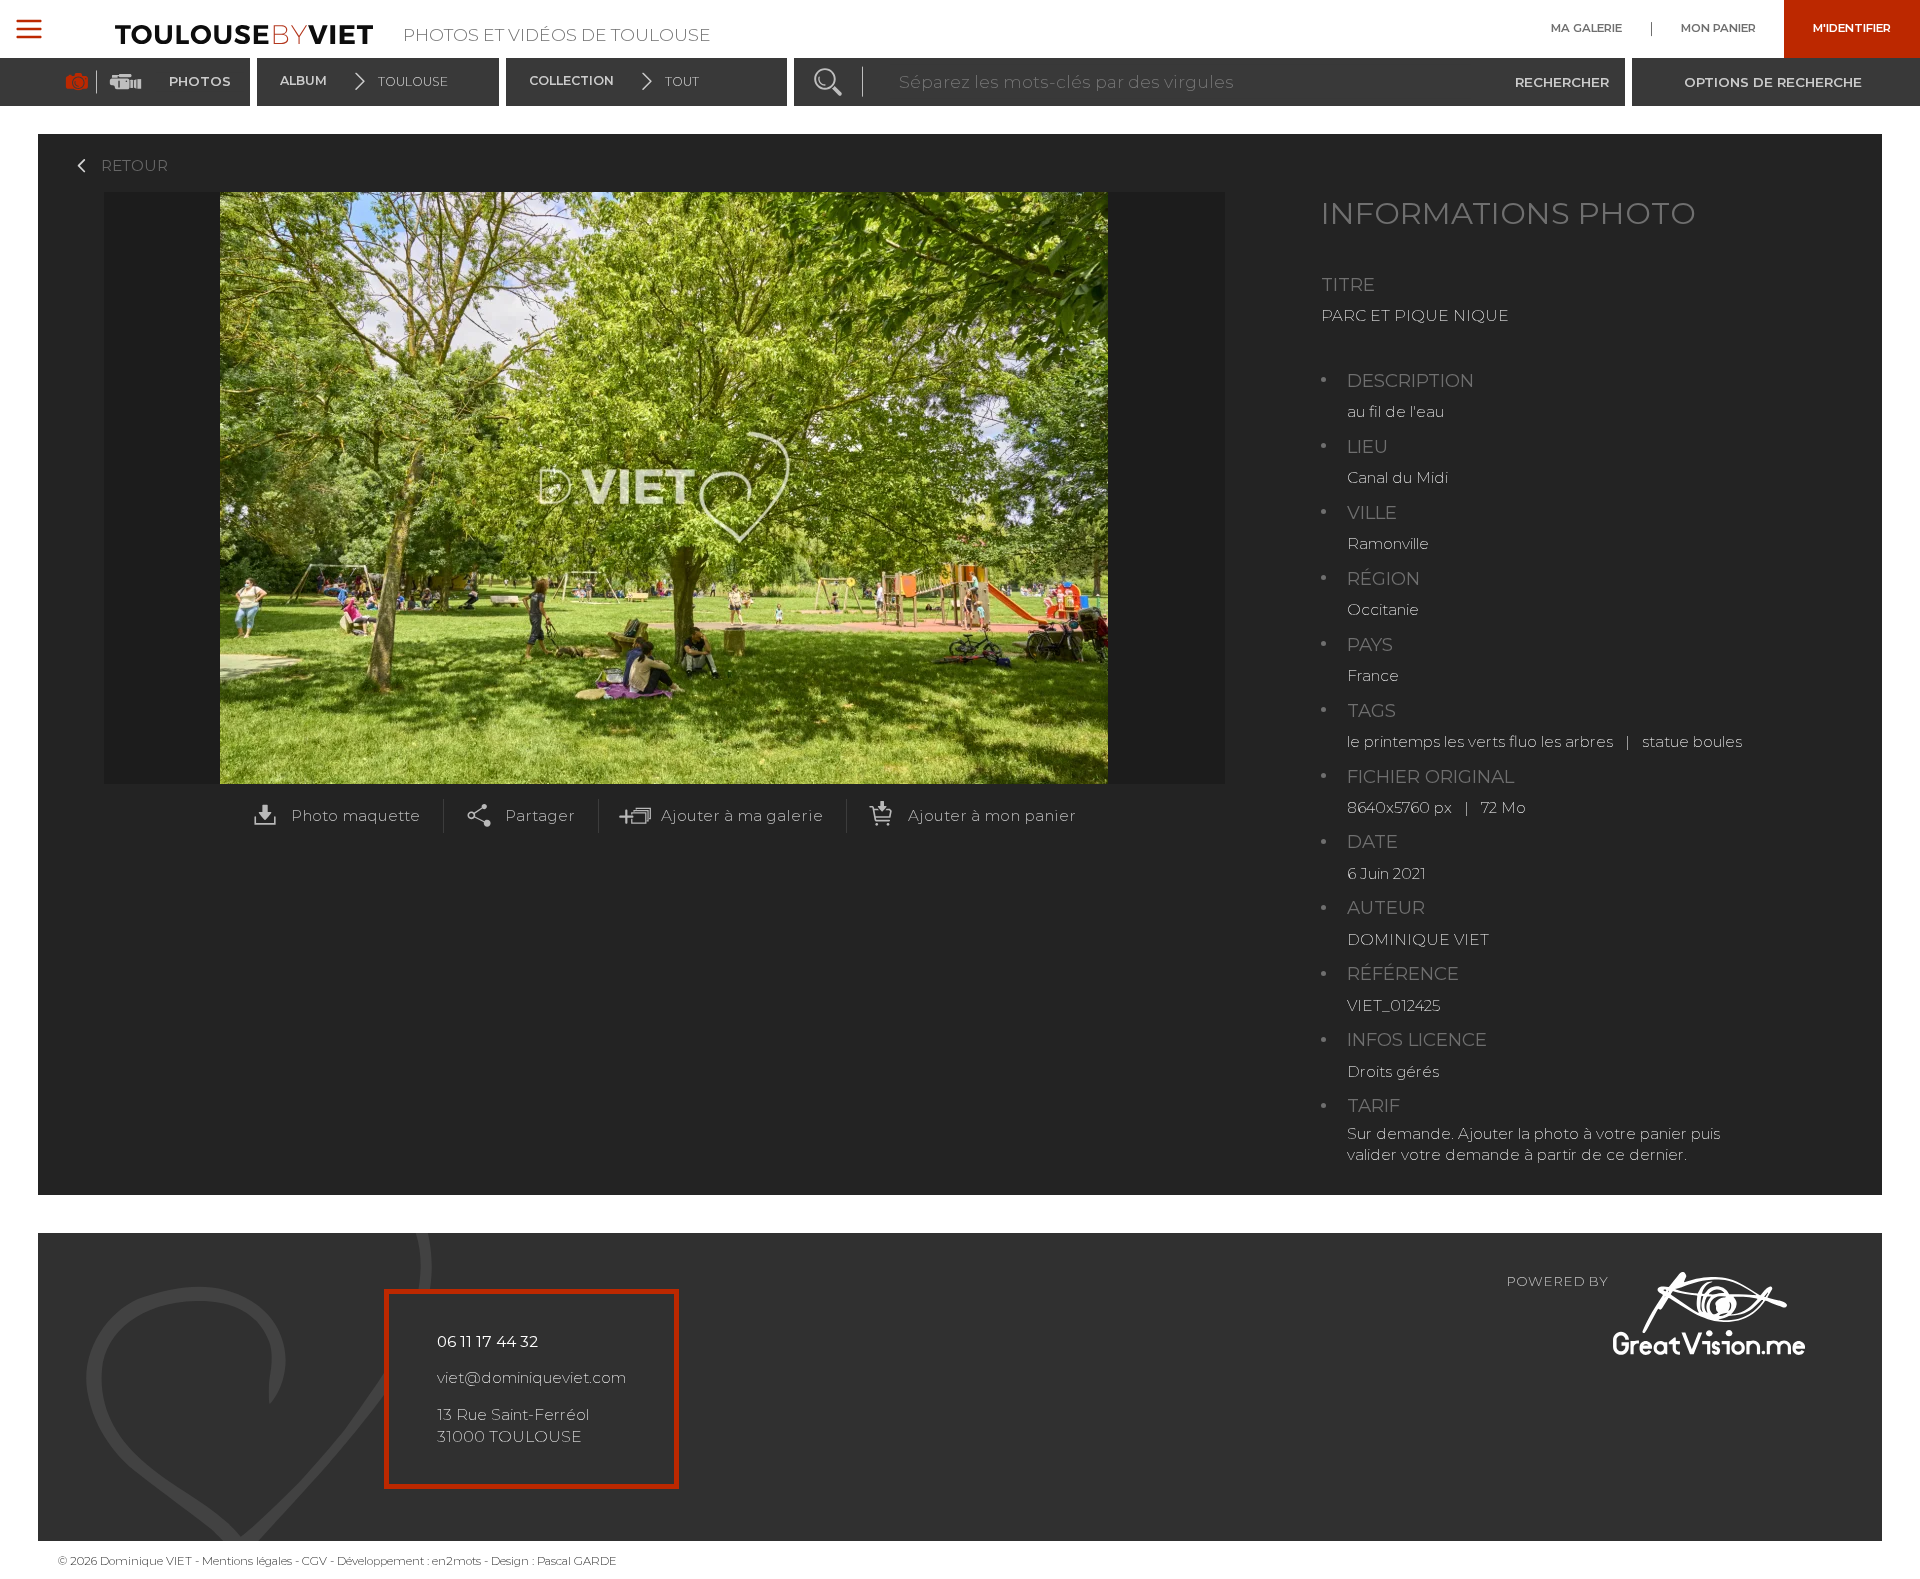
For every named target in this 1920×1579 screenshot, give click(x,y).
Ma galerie (1586, 28)
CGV (314, 1561)
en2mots (456, 1561)
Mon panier (1718, 28)
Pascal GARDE (577, 1561)
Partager (540, 815)
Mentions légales (247, 1561)
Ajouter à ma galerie (742, 815)
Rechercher (1562, 81)
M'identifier (1852, 28)
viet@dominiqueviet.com (531, 1377)
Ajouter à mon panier (992, 815)
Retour (134, 165)
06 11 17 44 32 (487, 1341)
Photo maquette (355, 815)
